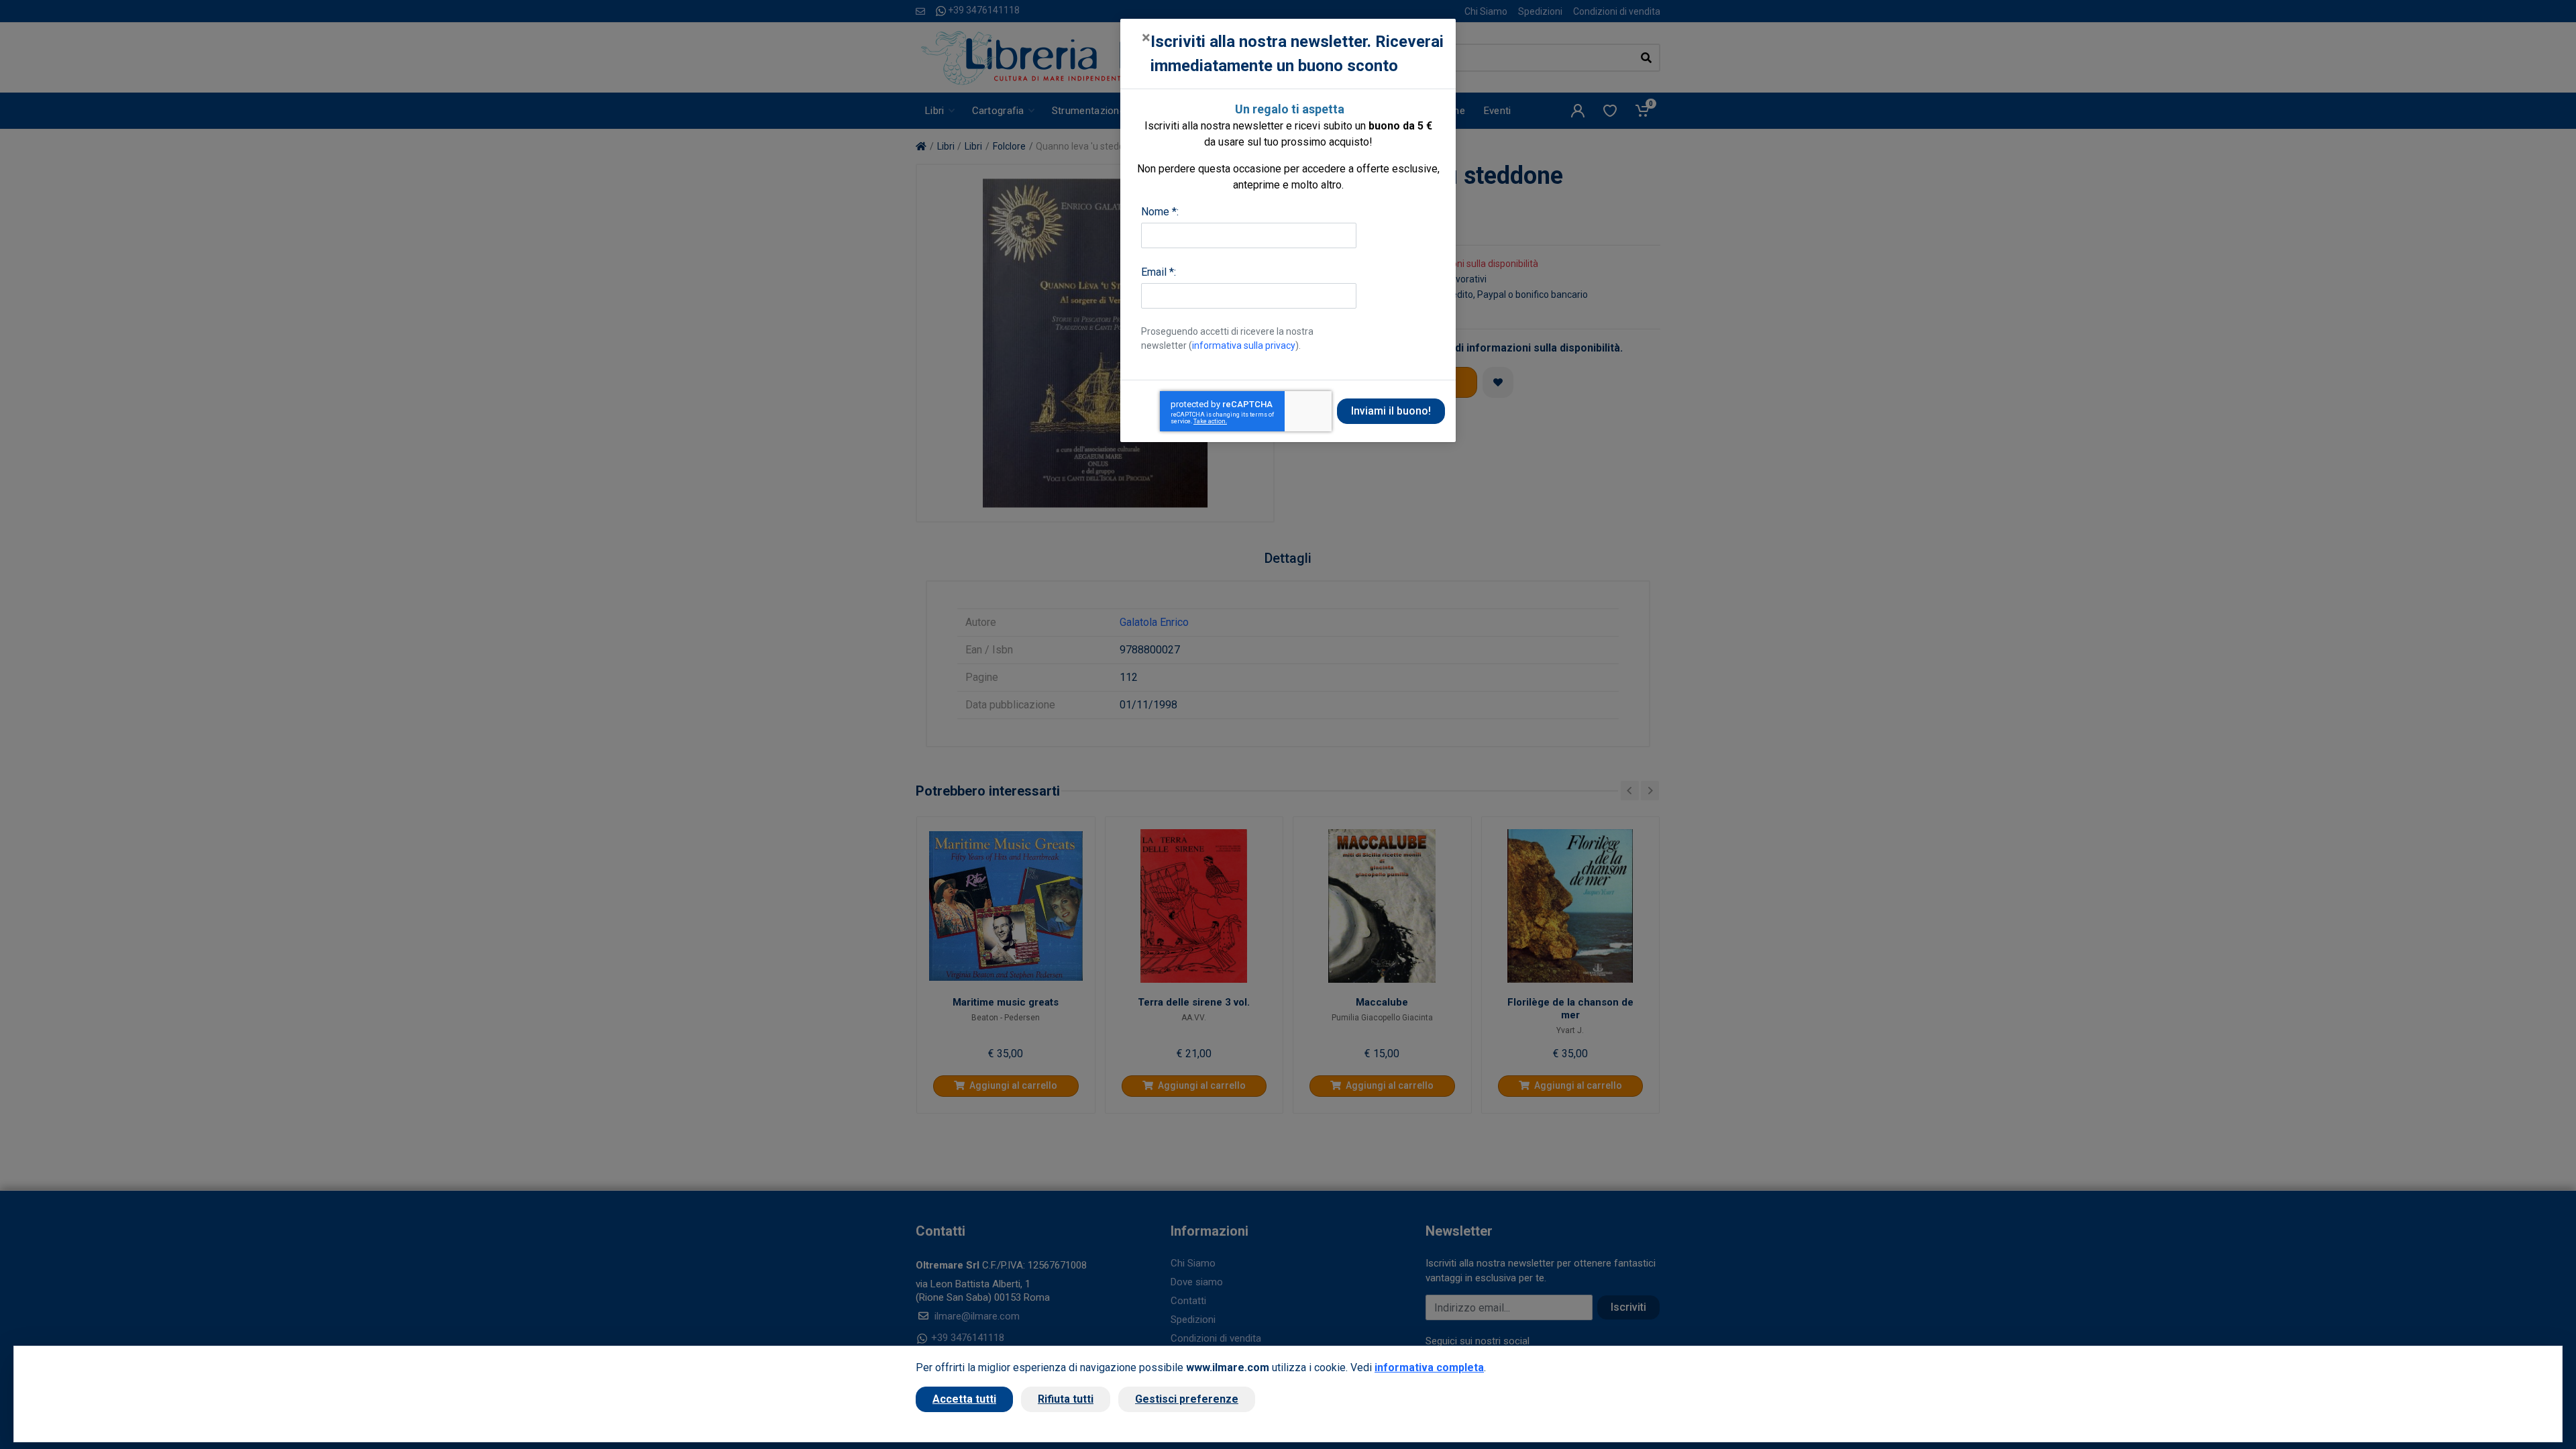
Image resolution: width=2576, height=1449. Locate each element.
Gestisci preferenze (1187, 1399)
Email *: (1159, 272)
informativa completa (1429, 1367)
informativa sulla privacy (1244, 345)
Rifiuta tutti (1066, 1399)
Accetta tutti (964, 1399)
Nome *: (1160, 212)
